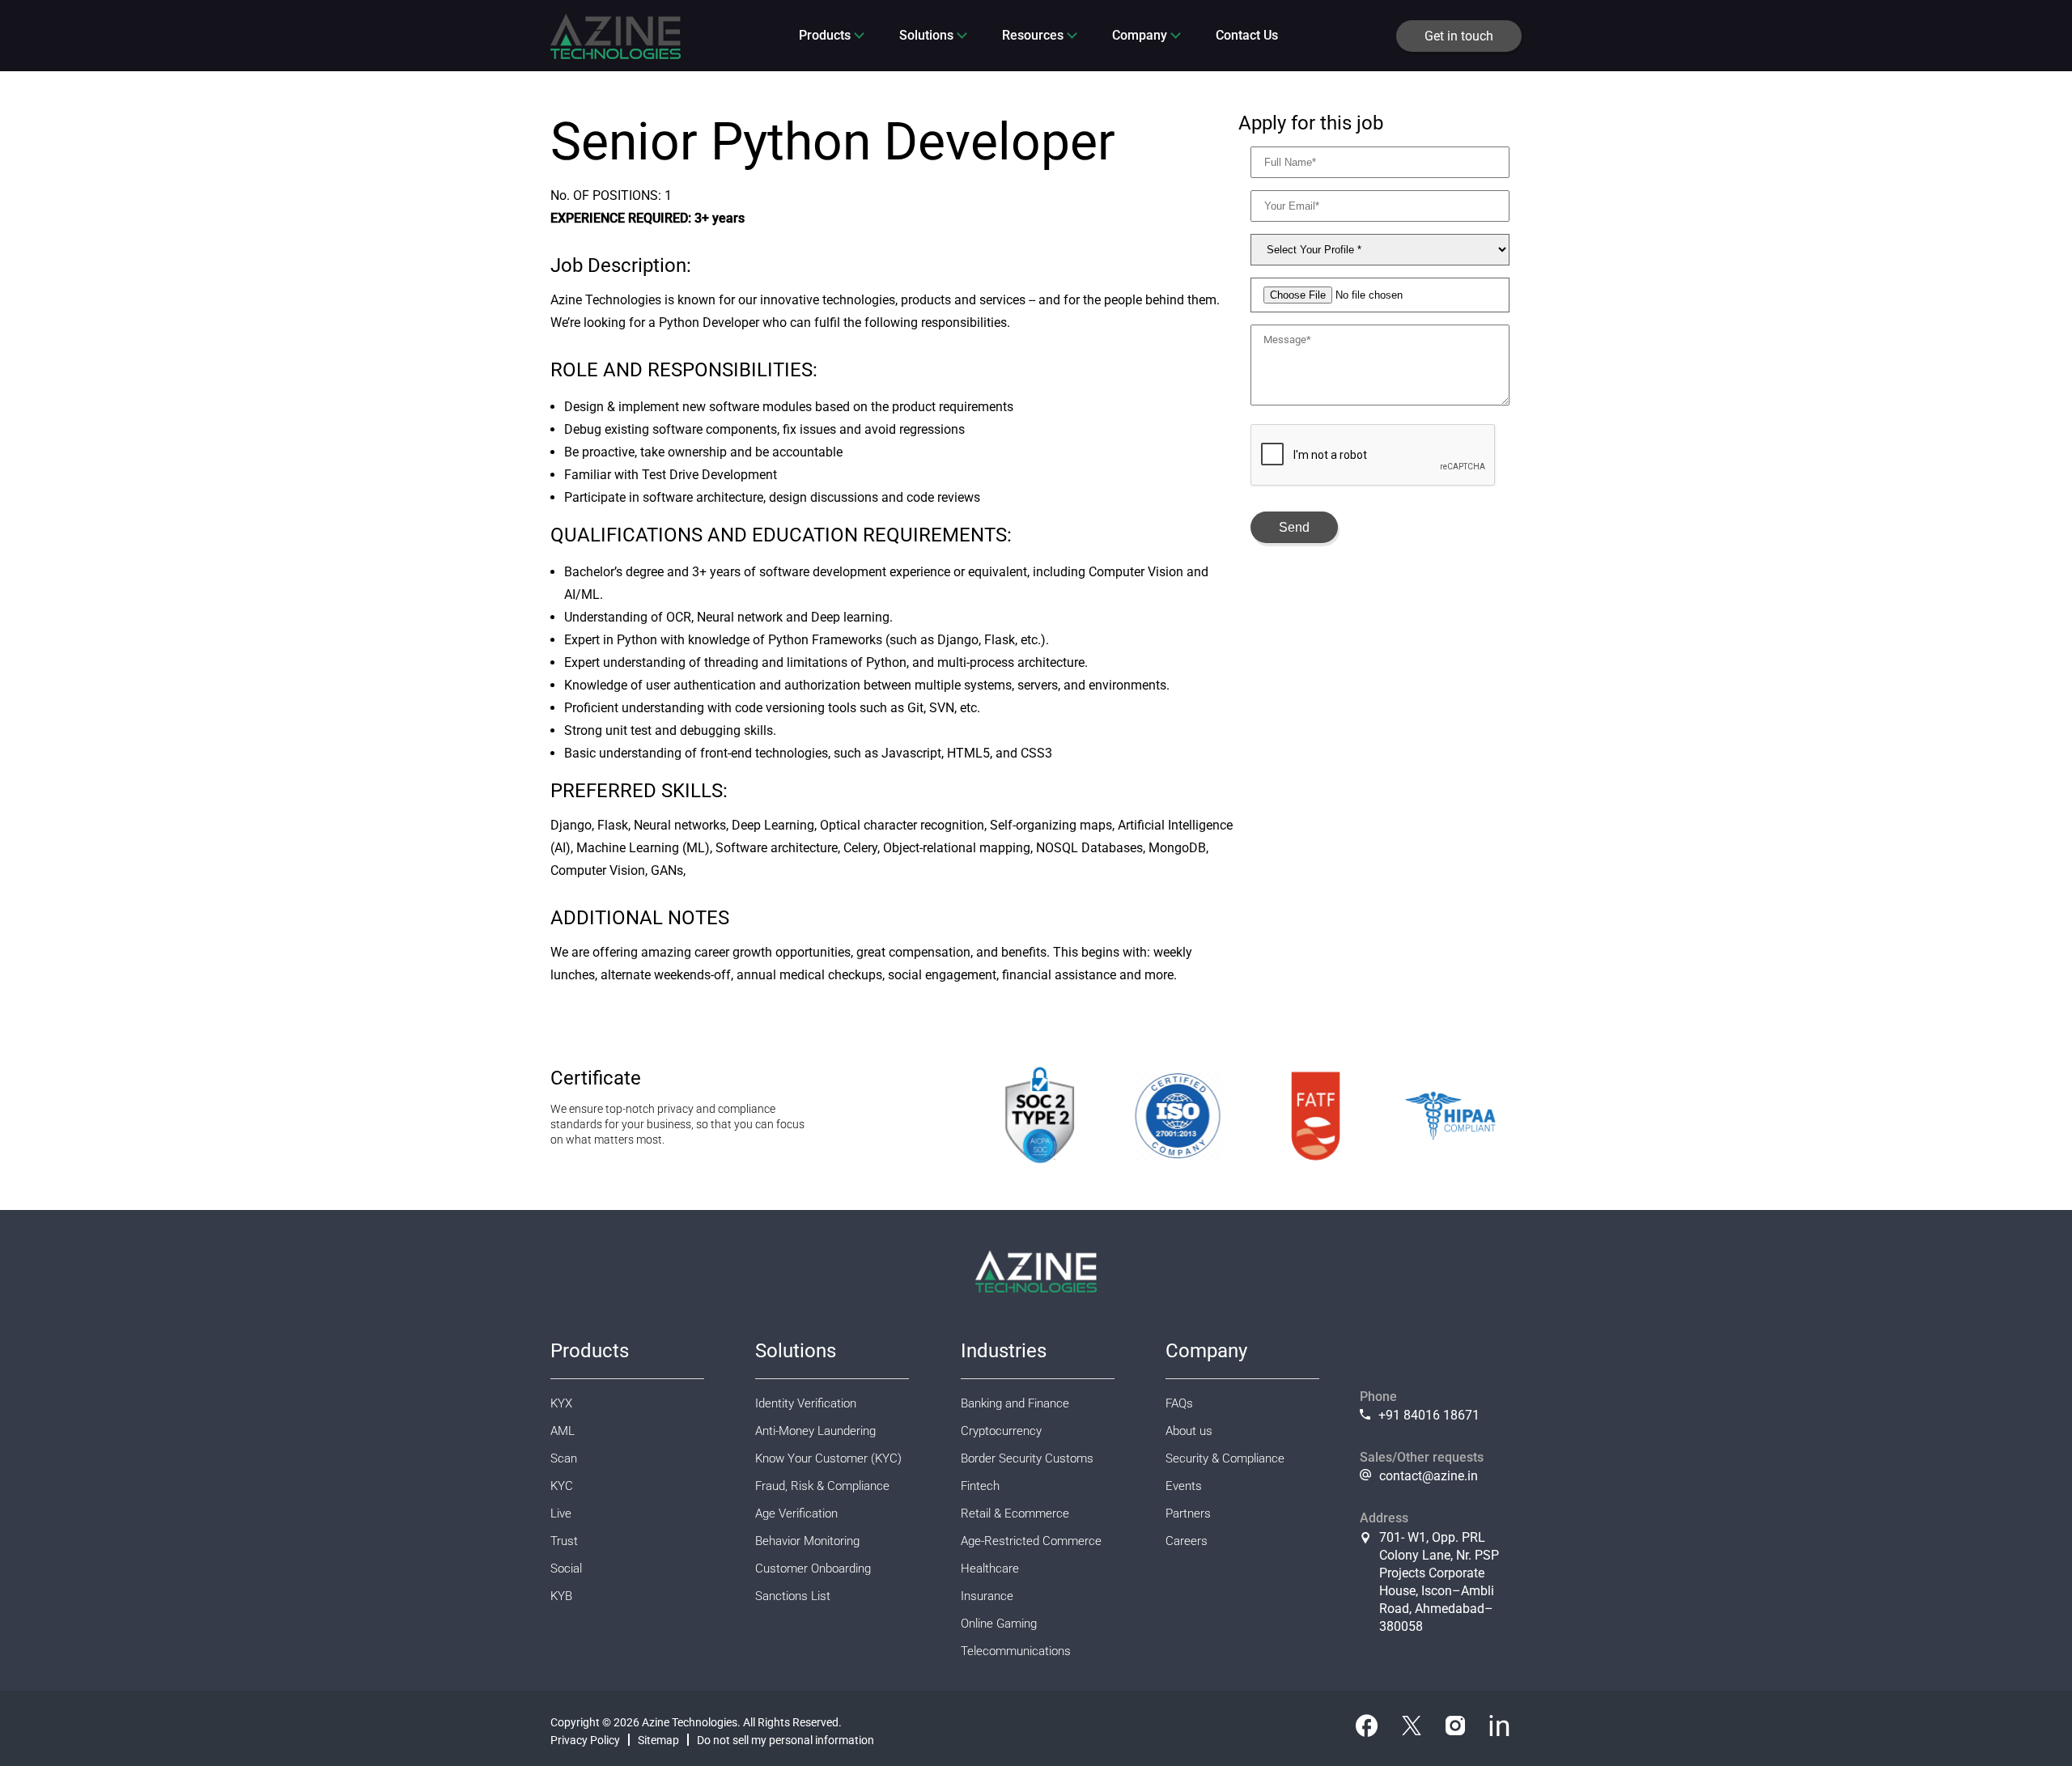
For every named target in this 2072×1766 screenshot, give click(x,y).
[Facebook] (1367, 1729)
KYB (561, 1596)
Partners (1188, 1513)
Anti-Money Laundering (815, 1431)
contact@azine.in (1429, 1476)
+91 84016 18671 (1429, 1415)
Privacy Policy (585, 1740)
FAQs (1179, 1403)
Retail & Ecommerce (1015, 1513)
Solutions (926, 35)
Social (566, 1569)
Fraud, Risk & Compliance (822, 1486)
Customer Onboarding (813, 1569)
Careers (1187, 1541)
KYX (561, 1403)
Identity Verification (806, 1403)
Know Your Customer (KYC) (828, 1458)
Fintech (980, 1486)
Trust (564, 1541)
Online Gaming (999, 1624)
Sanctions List (793, 1596)
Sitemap (658, 1740)
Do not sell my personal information (785, 1740)
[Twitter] (1412, 1729)
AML (563, 1431)
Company (1140, 35)
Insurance (987, 1596)
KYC (562, 1486)
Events (1184, 1486)
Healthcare (990, 1569)
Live (561, 1513)
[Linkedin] (1499, 1729)
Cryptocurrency (1001, 1431)
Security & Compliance (1225, 1458)
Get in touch (1459, 36)
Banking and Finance (1015, 1403)
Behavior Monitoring (807, 1541)
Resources (1033, 35)
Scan (564, 1458)
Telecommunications (1016, 1651)
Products (825, 35)
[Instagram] (1455, 1729)
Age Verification (796, 1513)
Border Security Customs (1027, 1458)
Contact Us (1247, 35)
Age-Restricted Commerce (1031, 1541)
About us (1189, 1431)
